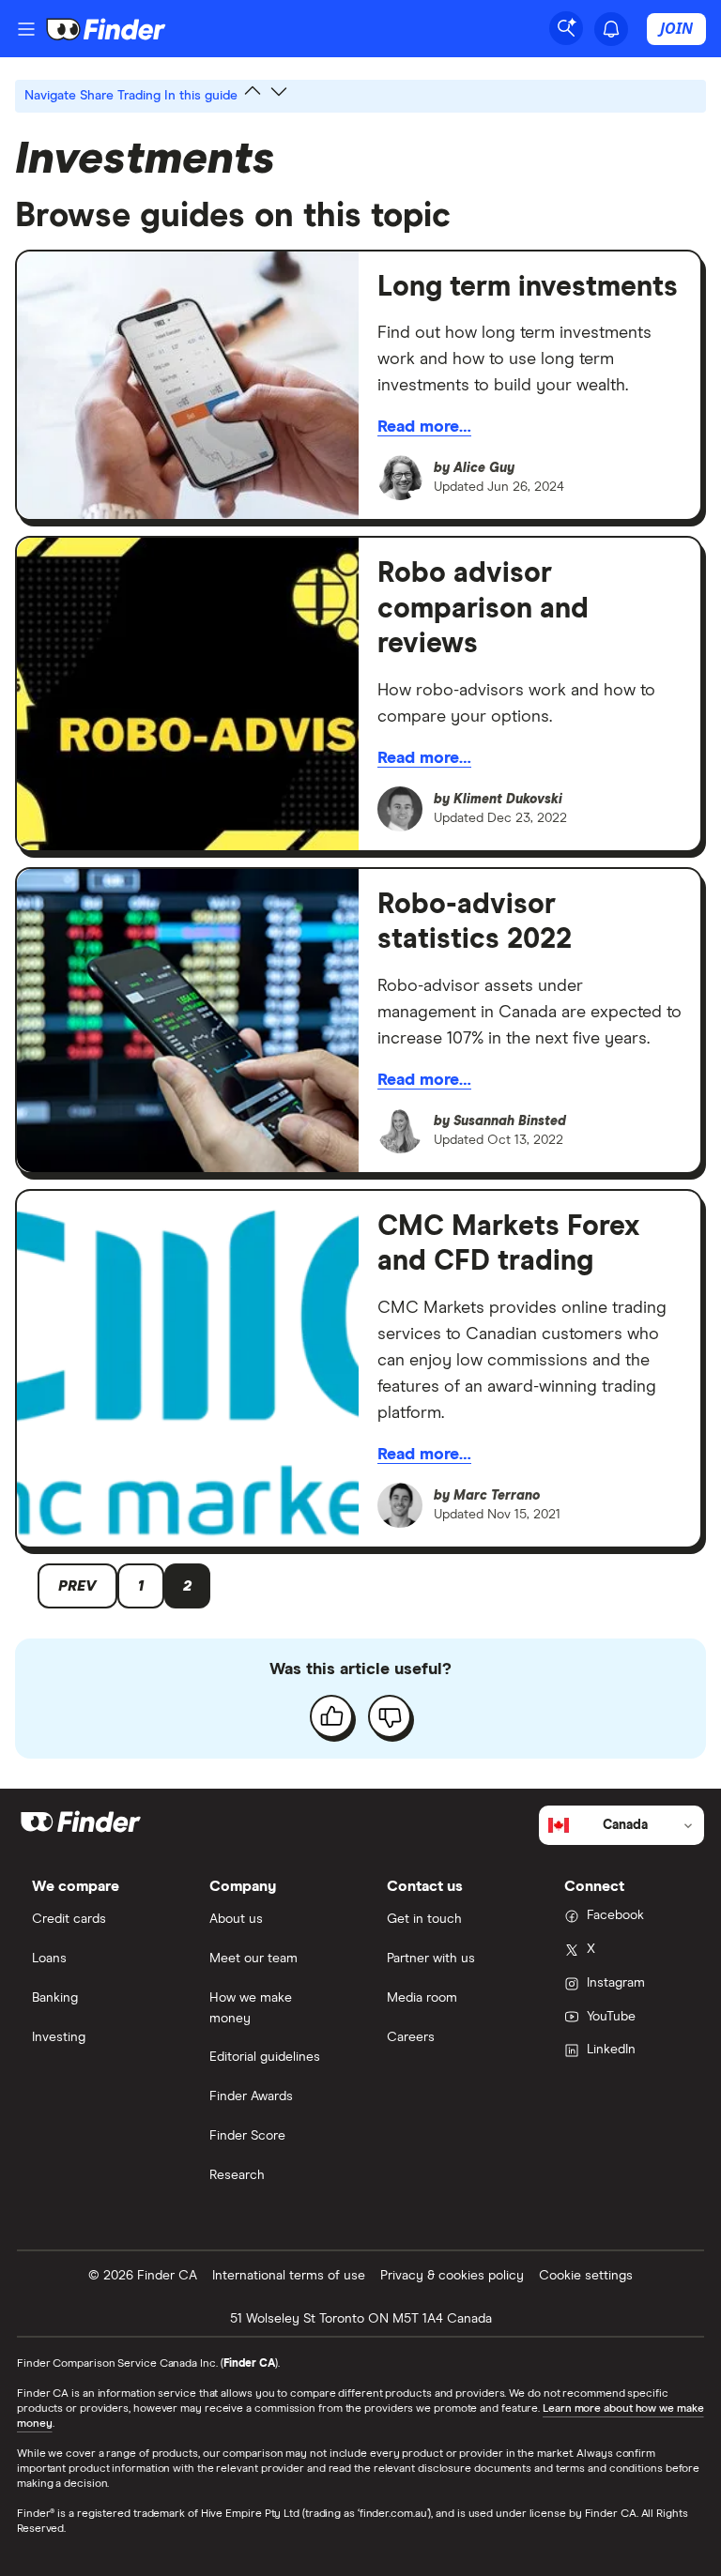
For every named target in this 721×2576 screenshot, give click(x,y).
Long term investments (528, 287)
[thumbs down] (390, 1716)
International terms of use (289, 2276)
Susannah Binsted (510, 1121)
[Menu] (26, 29)
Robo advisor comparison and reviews (483, 609)
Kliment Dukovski (508, 800)
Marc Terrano (497, 1496)
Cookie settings (586, 2276)
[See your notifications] (611, 29)
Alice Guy (484, 468)
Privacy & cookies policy (452, 2276)
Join (676, 28)
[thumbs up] (331, 1716)
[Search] (566, 28)
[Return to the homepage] (106, 29)
